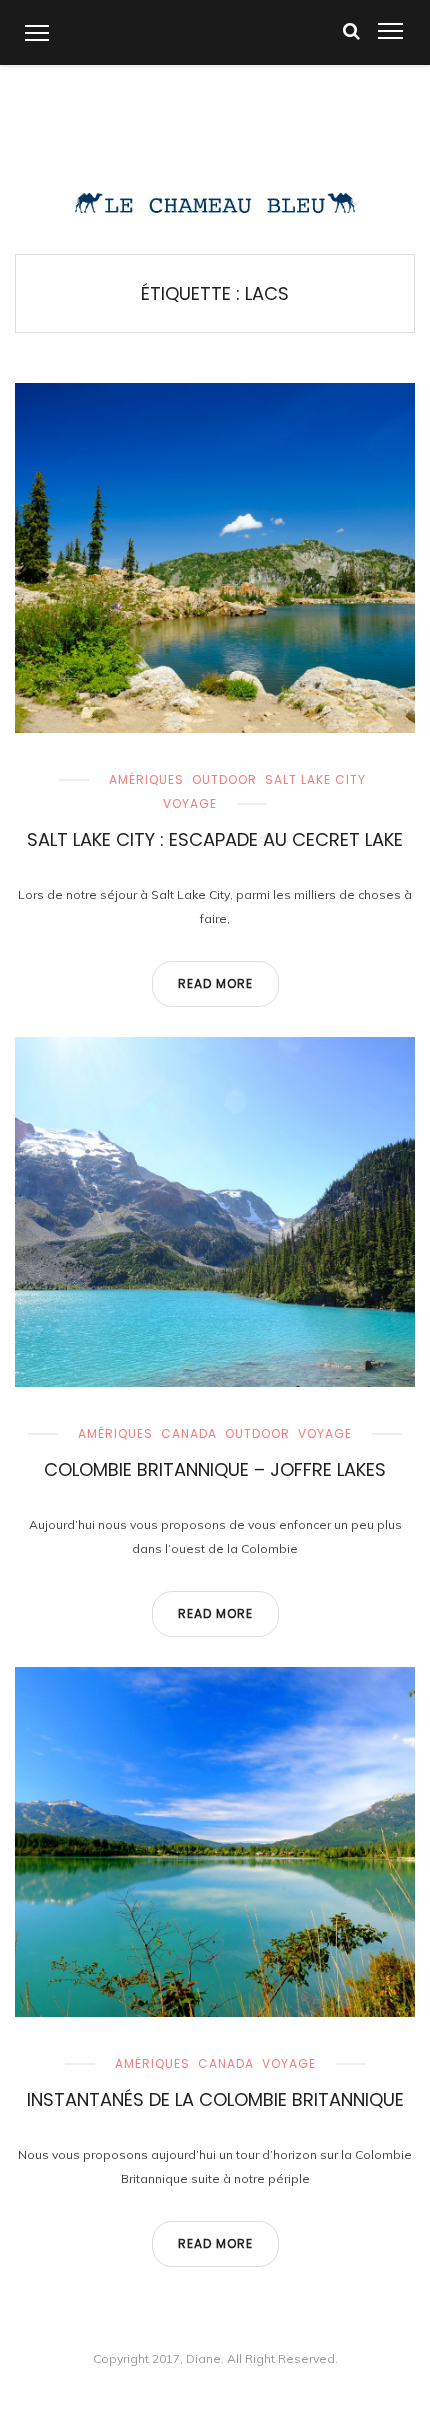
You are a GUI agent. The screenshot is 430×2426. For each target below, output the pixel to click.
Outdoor (224, 779)
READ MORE (215, 983)
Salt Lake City (315, 779)
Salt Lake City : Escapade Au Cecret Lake (215, 839)
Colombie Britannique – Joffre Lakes (215, 1469)
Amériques (146, 779)
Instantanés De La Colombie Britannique (215, 2099)
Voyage (190, 803)
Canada (189, 1433)
